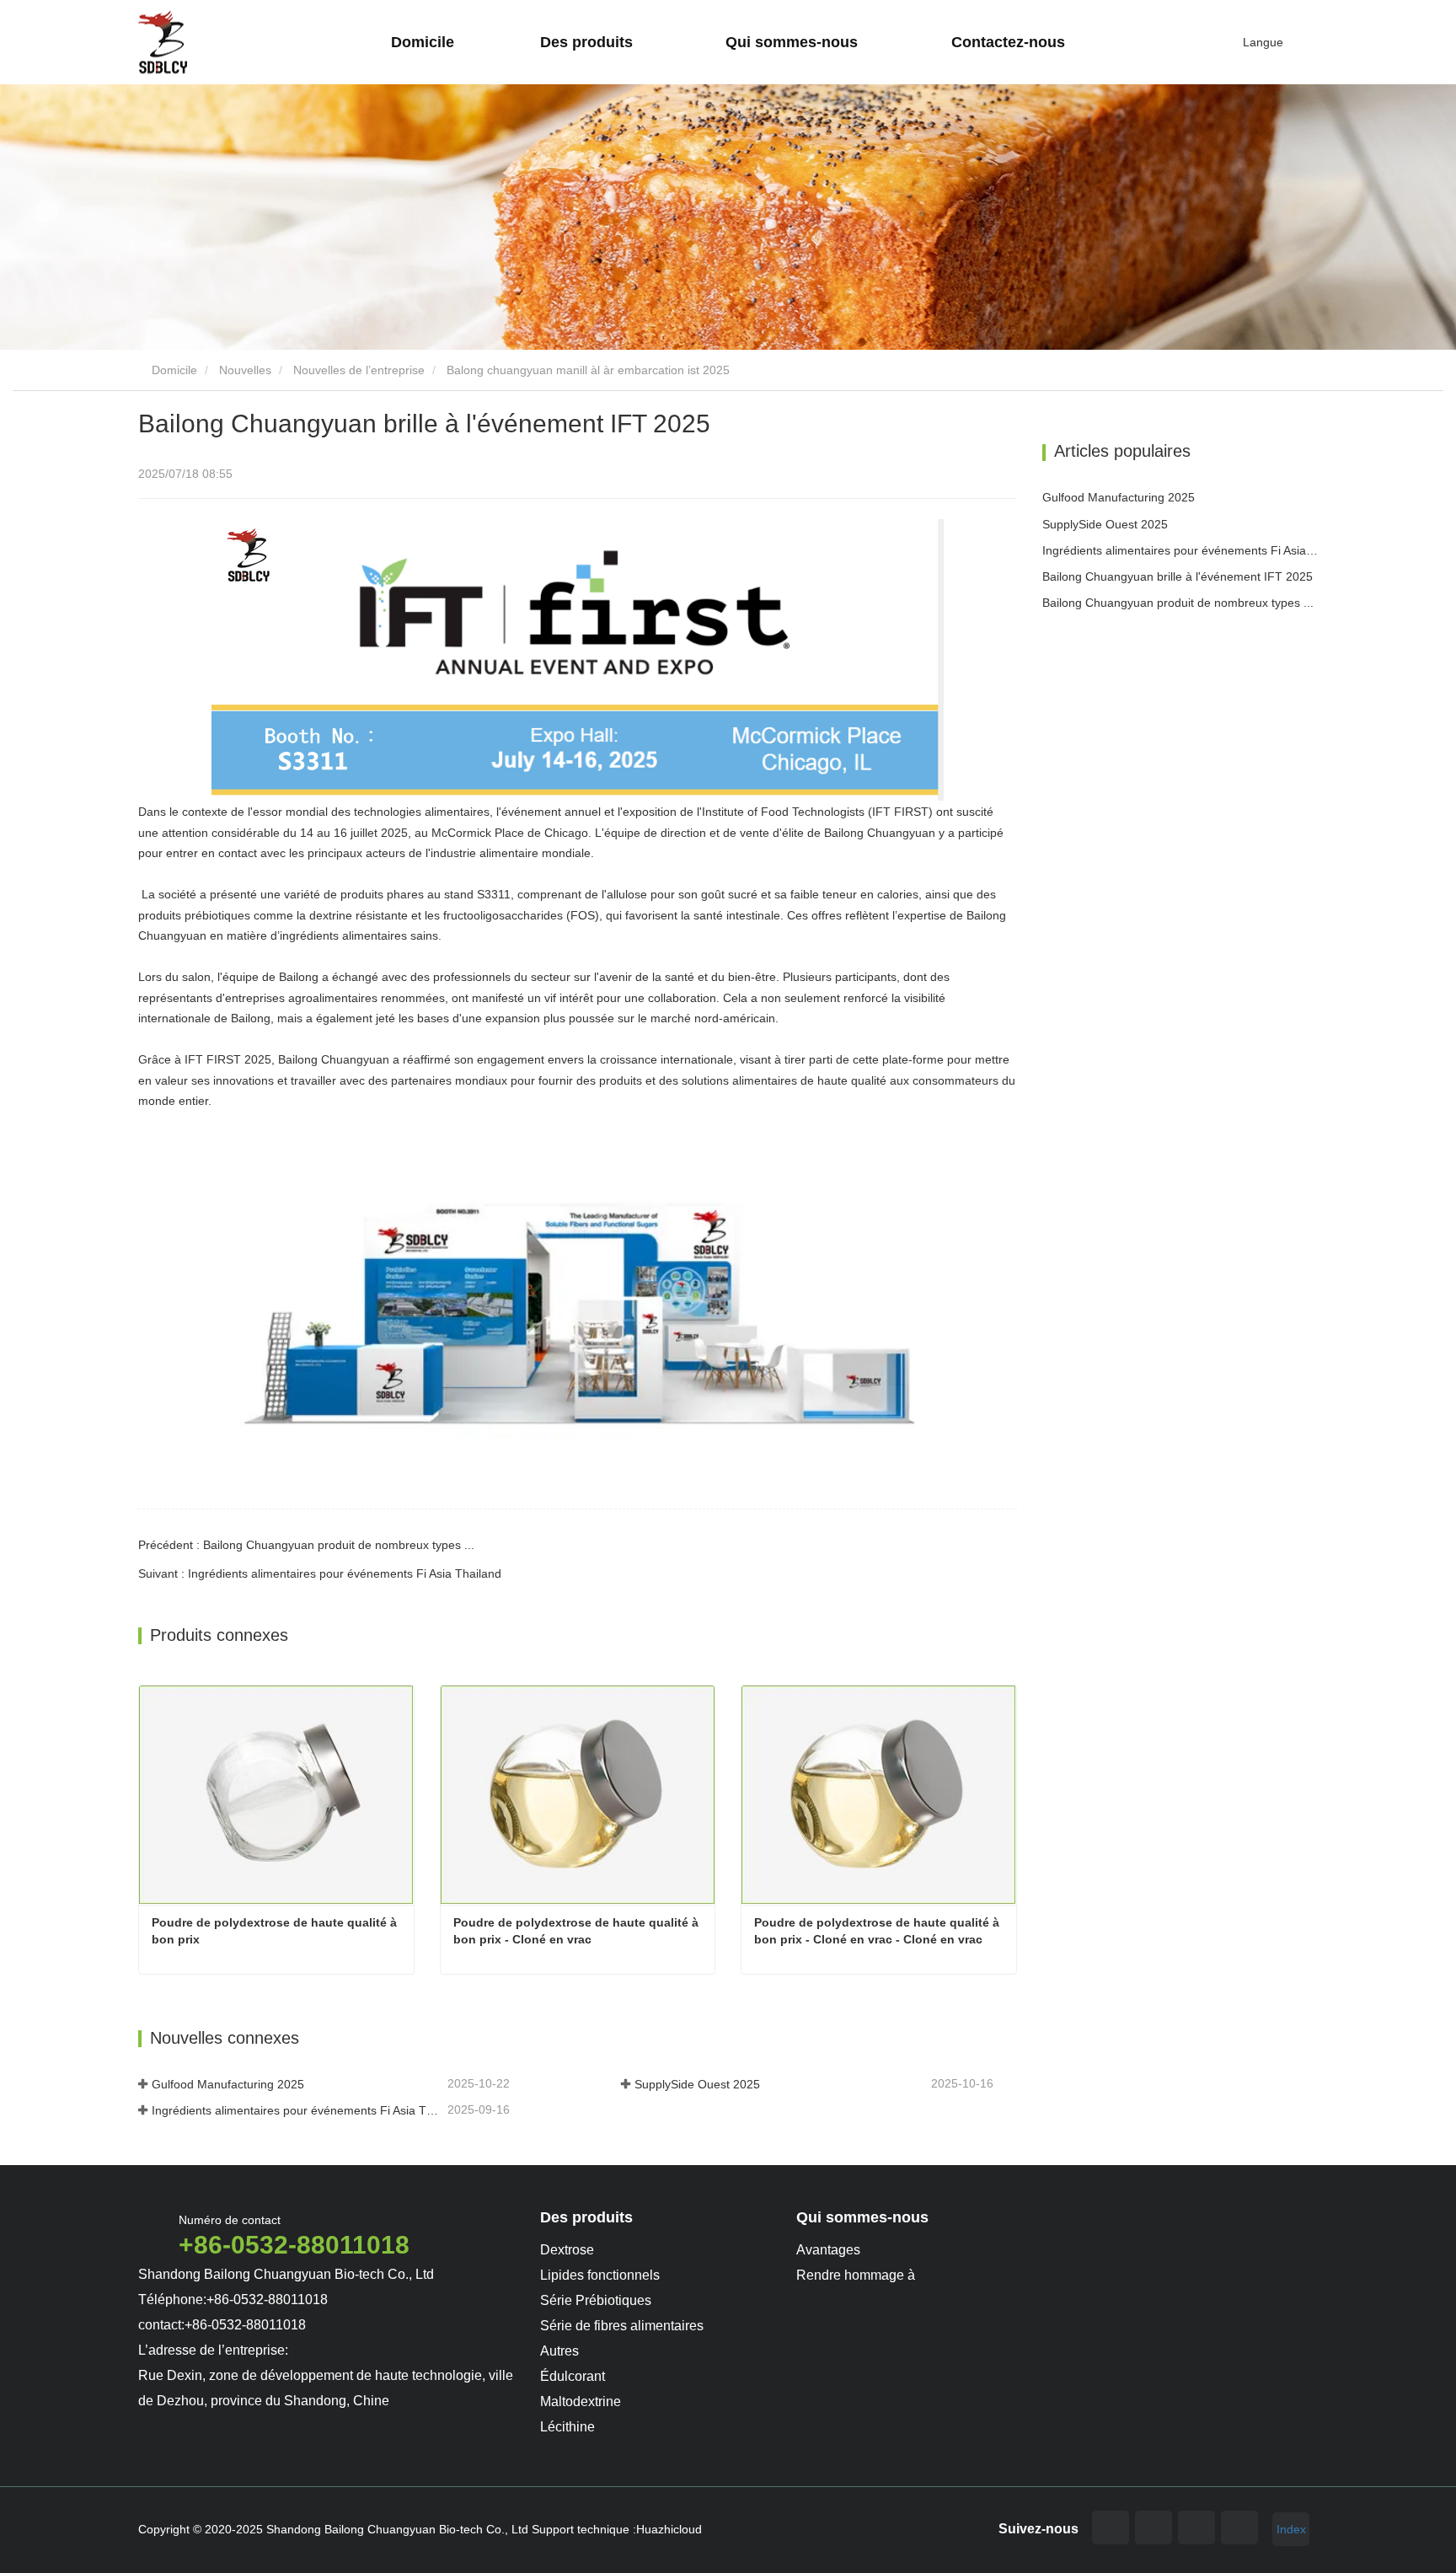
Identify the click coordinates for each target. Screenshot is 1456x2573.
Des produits (586, 2217)
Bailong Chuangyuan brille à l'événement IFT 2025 (1178, 576)
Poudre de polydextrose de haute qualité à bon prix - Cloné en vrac (578, 1931)
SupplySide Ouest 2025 (697, 2084)
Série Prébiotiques (596, 2300)
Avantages (828, 2250)
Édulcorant (573, 2376)
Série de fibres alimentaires (622, 2326)
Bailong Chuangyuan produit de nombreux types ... (1178, 603)
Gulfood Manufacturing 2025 (228, 2084)
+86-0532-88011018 (294, 2245)
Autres (559, 2351)
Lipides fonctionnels (600, 2275)
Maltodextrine (581, 2401)
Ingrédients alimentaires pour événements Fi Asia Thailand (298, 2110)
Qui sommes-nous (862, 2217)
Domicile (423, 42)
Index (1291, 2529)
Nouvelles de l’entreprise (359, 370)
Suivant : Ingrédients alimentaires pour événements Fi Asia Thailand (320, 1573)
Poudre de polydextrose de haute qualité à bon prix (276, 1931)
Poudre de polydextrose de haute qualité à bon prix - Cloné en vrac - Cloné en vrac (878, 1931)
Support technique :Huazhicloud (617, 2529)
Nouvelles (245, 370)
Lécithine (567, 2427)
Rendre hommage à (856, 2275)
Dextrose (567, 2250)
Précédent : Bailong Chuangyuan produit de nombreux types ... (306, 1545)
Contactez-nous (1008, 42)
